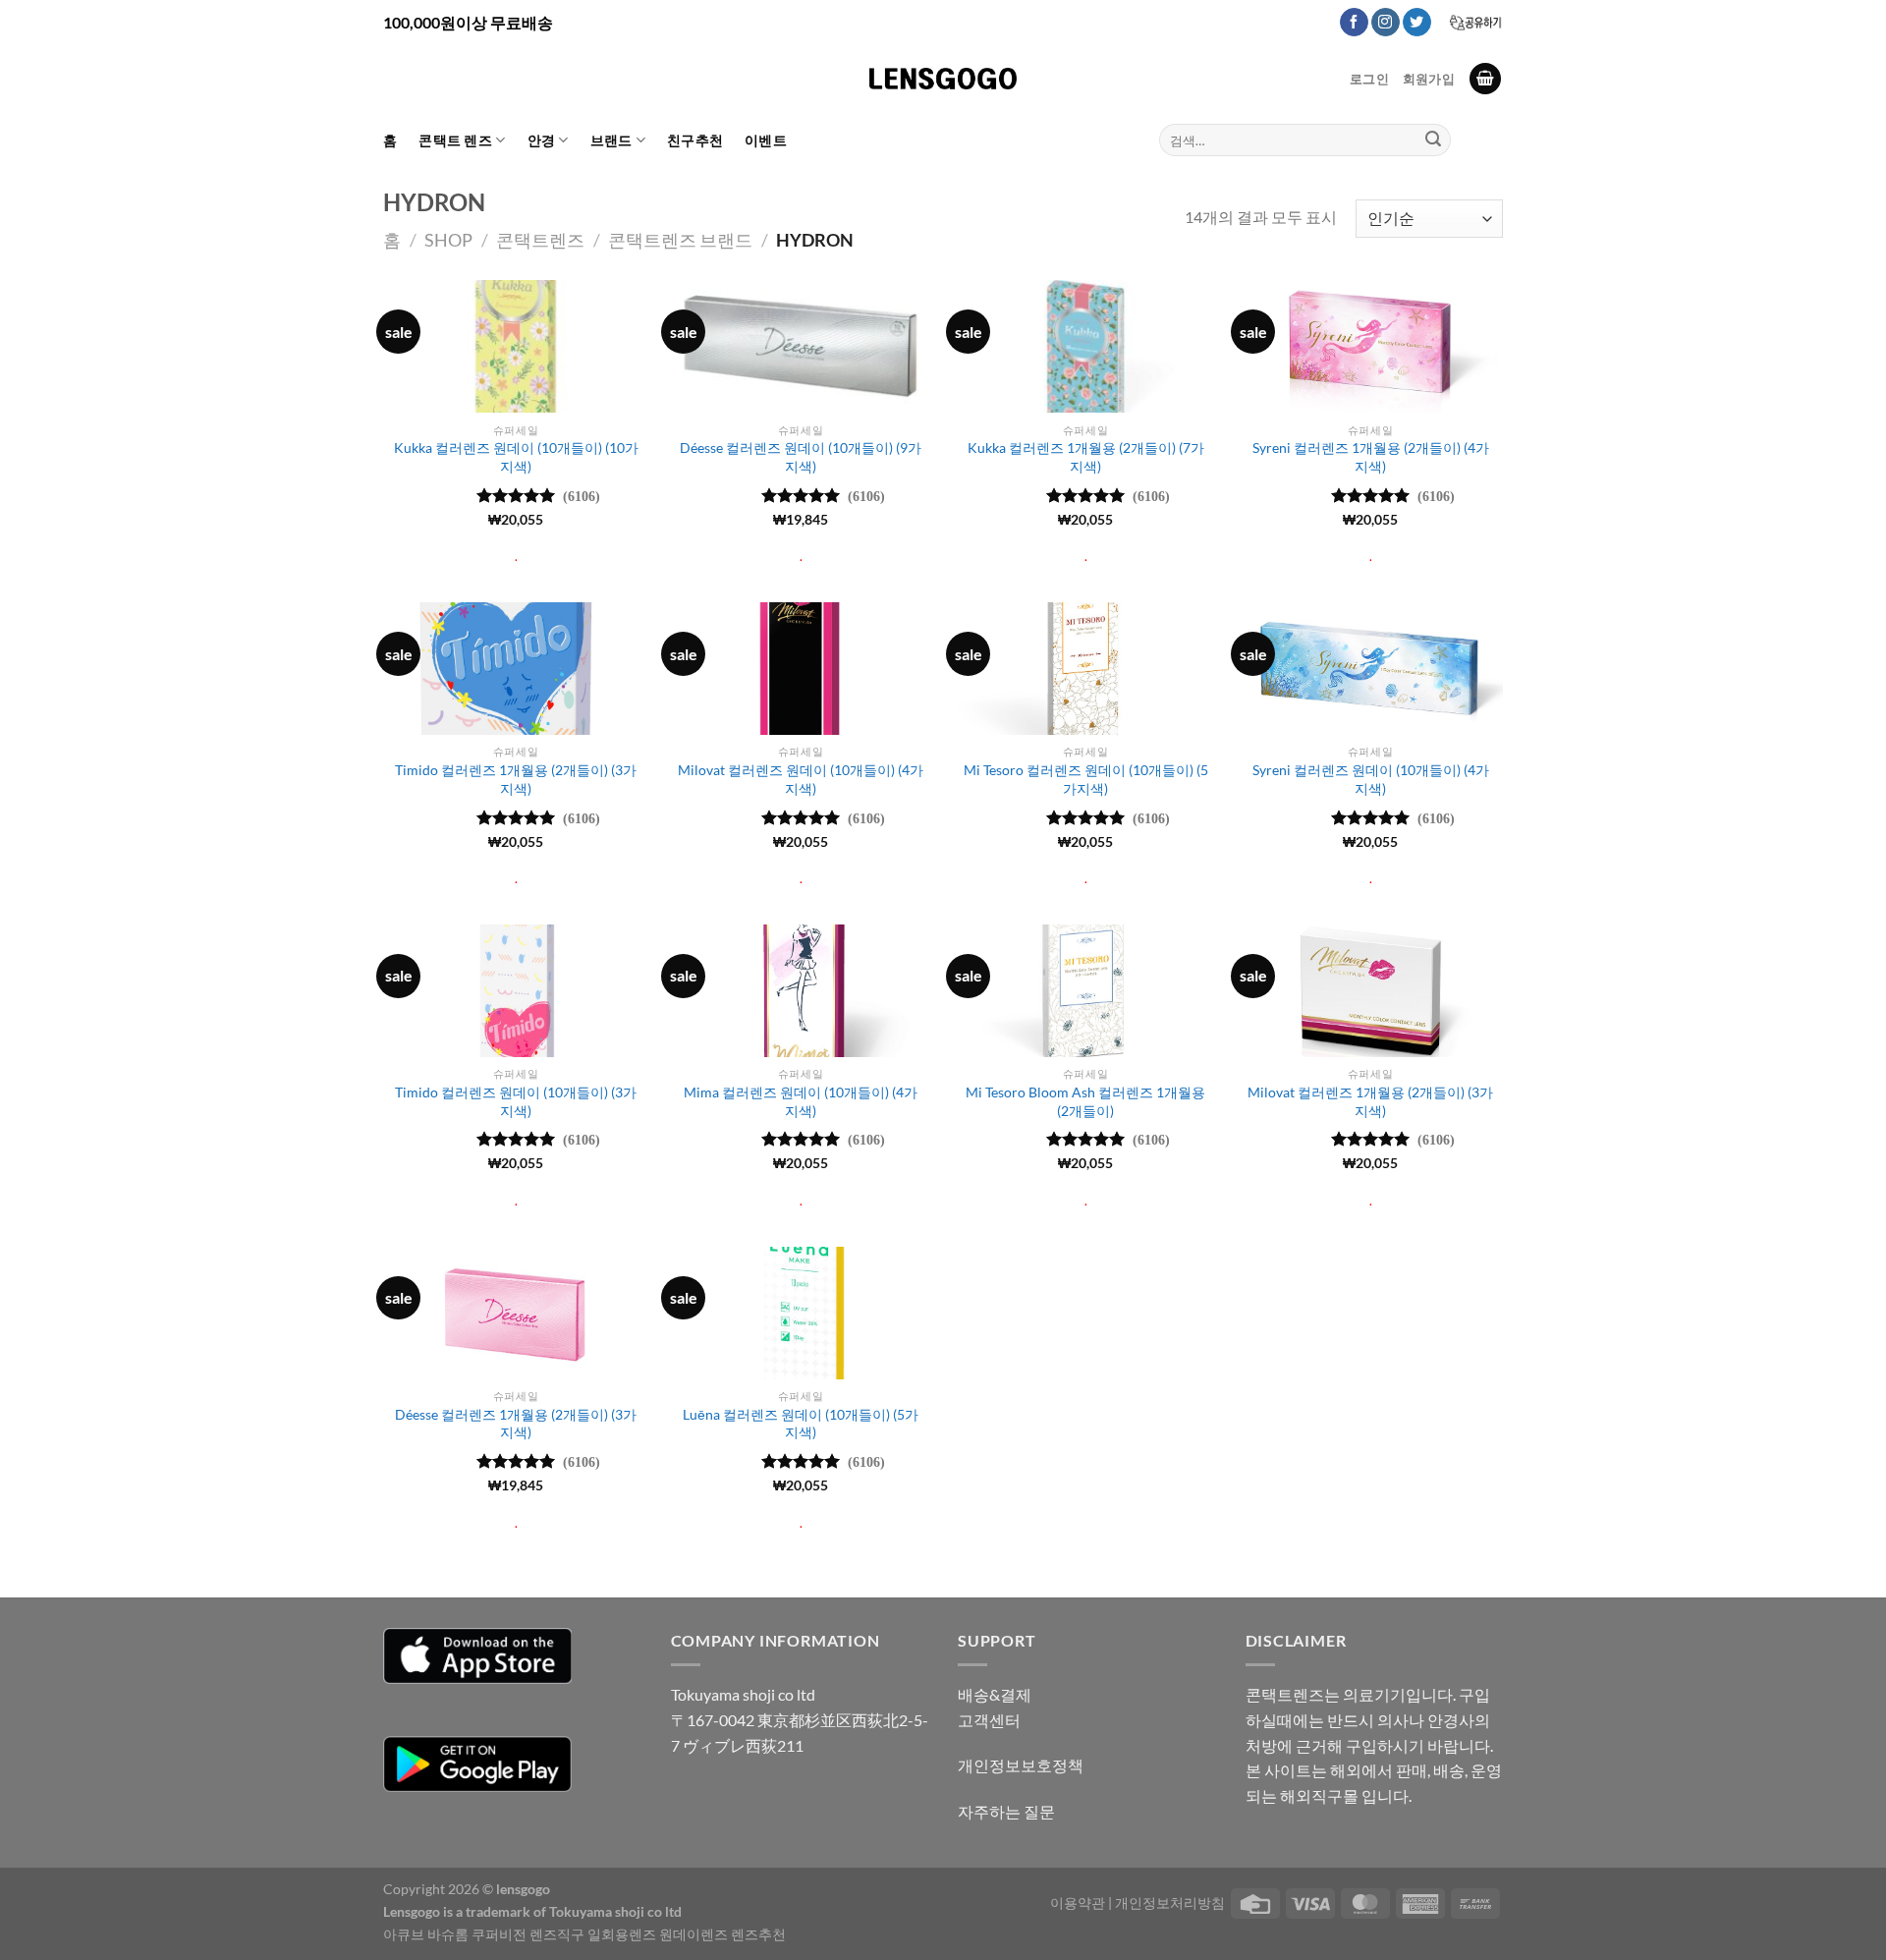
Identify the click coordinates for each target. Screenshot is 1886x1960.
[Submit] (1433, 140)
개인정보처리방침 (1170, 1903)
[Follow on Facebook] (1354, 23)
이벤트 (766, 140)
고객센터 (989, 1720)
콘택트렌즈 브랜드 (680, 240)
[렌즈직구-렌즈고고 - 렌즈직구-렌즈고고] (943, 79)
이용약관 (1078, 1903)
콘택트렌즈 (540, 240)
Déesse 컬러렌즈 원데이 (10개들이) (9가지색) (801, 457)
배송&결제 (995, 1694)
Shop (448, 240)
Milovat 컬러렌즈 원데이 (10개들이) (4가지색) (801, 779)
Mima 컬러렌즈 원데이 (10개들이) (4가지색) (801, 1101)
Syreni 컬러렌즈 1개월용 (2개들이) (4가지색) (1371, 457)
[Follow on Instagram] (1386, 23)
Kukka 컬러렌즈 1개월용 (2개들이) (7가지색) (1086, 457)
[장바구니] (1485, 79)
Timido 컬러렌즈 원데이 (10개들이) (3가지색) (516, 1101)
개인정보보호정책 (1021, 1765)
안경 (542, 140)
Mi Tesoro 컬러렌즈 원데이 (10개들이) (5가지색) (1086, 779)
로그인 (1369, 79)
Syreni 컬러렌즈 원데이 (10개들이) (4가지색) (1371, 779)
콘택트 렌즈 (455, 140)
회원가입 (1429, 79)
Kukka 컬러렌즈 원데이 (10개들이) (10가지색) (516, 457)
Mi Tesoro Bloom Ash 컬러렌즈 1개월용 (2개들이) (1085, 1101)
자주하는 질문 (1006, 1811)
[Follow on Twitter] (1417, 23)
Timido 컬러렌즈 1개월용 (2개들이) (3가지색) (516, 779)
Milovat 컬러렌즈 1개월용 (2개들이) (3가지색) (1370, 1101)
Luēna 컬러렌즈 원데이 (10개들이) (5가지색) (801, 1424)
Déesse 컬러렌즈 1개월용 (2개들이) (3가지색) (516, 1424)
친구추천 (695, 140)
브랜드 (611, 140)
